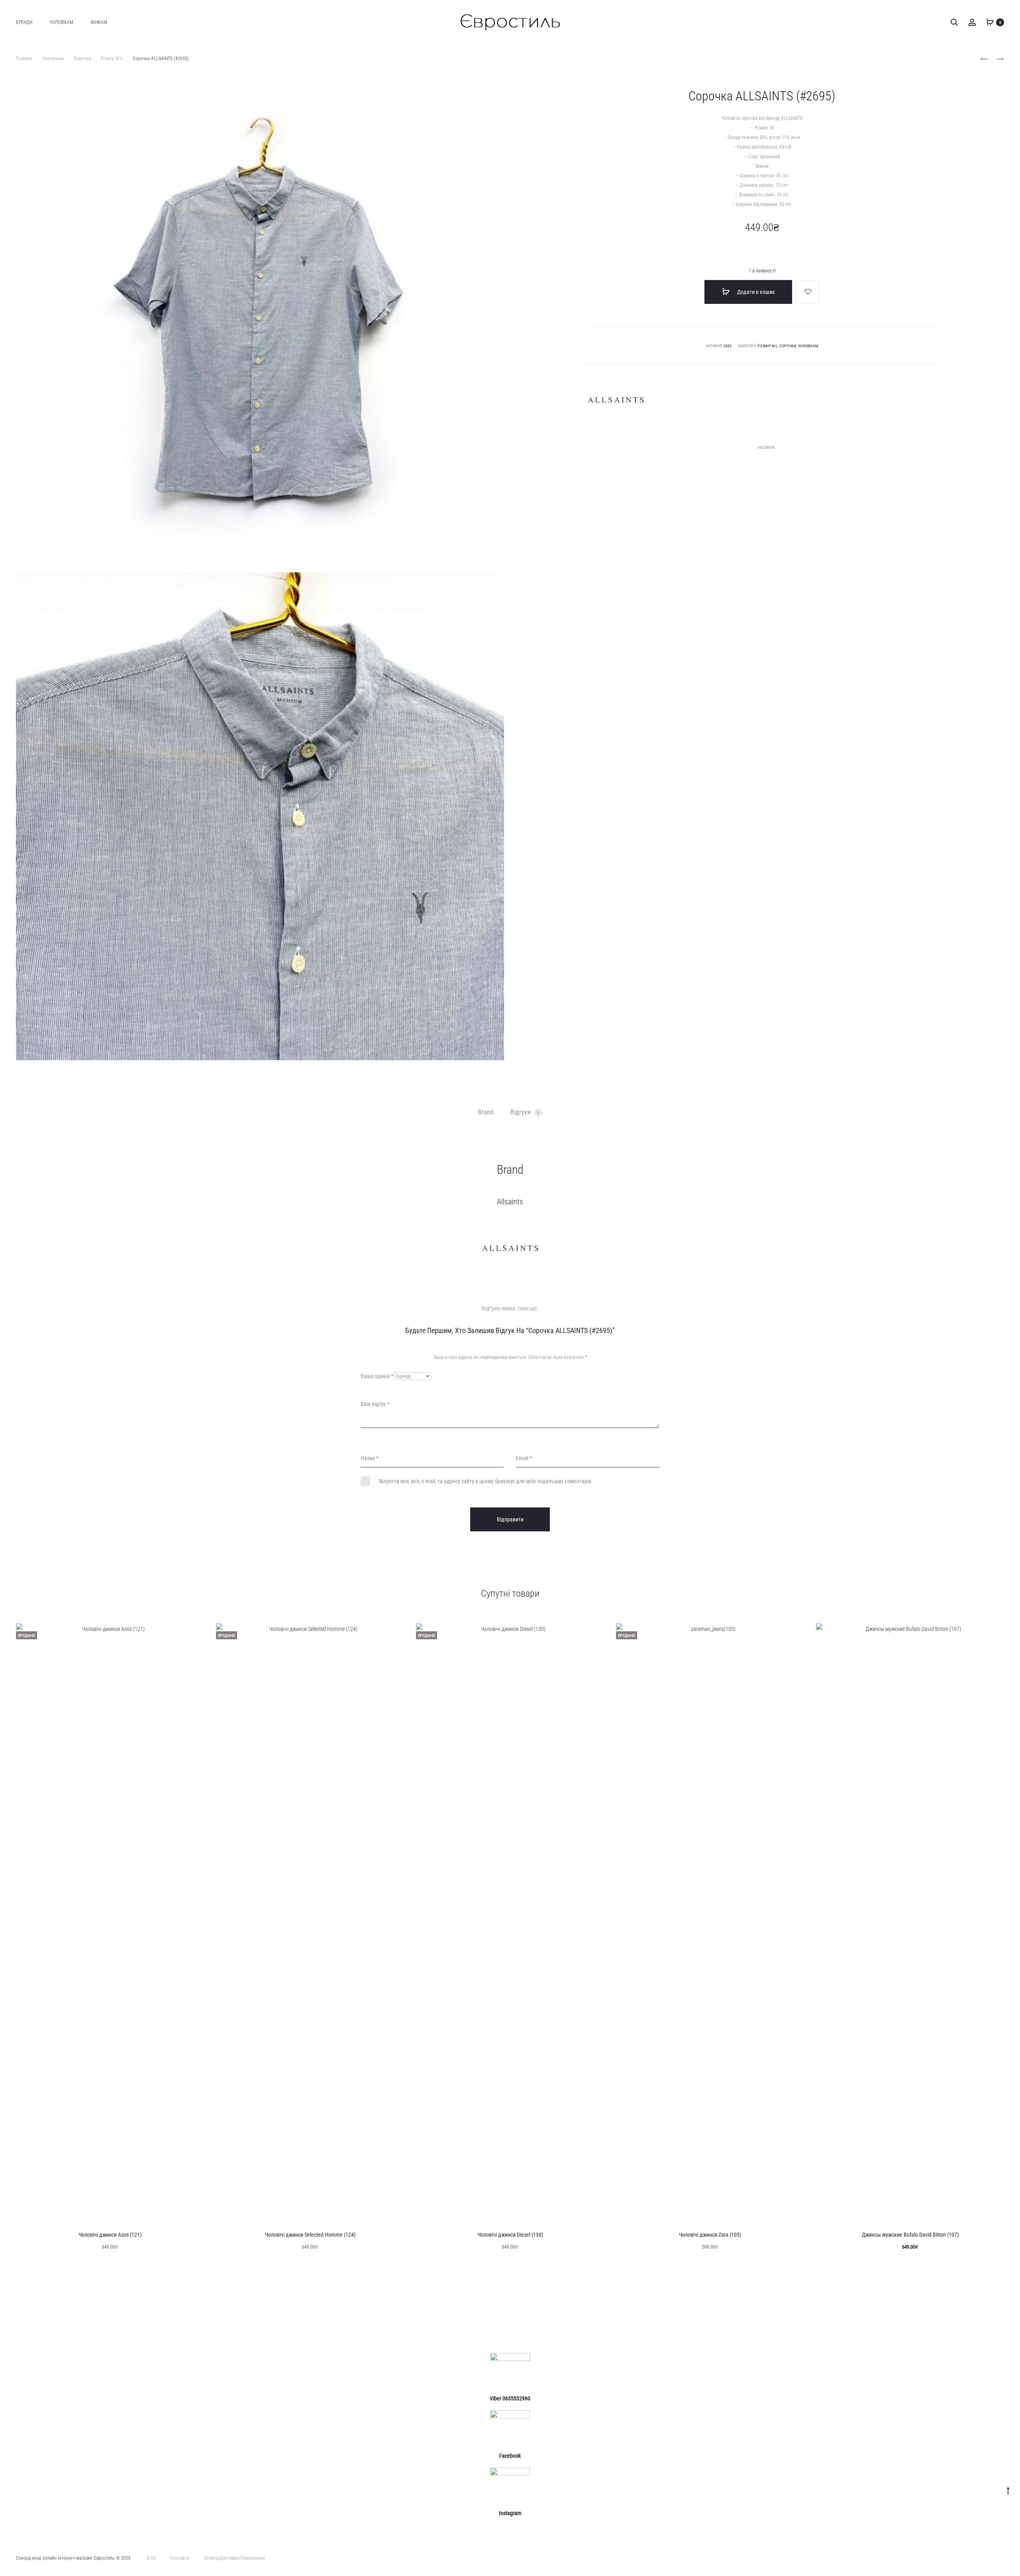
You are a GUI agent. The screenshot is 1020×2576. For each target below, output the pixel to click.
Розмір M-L (112, 59)
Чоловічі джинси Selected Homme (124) (310, 2235)
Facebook (766, 447)
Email (524, 1458)
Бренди (24, 22)
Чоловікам (61, 22)
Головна (24, 59)
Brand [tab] (486, 1112)
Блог (151, 2558)
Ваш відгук (375, 1404)
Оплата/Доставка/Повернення (234, 2558)
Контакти (180, 2558)
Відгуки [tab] (525, 1112)
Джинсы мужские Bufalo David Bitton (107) (910, 2235)
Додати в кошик (755, 292)
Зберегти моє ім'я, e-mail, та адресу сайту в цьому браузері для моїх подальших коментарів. (485, 1481)
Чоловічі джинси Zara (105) (710, 2235)
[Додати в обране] (808, 292)
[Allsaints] (616, 400)
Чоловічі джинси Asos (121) (110, 2235)
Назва (370, 1458)
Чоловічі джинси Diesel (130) (510, 2235)
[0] (990, 22)
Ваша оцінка (377, 1376)
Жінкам (99, 22)
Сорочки (82, 59)
